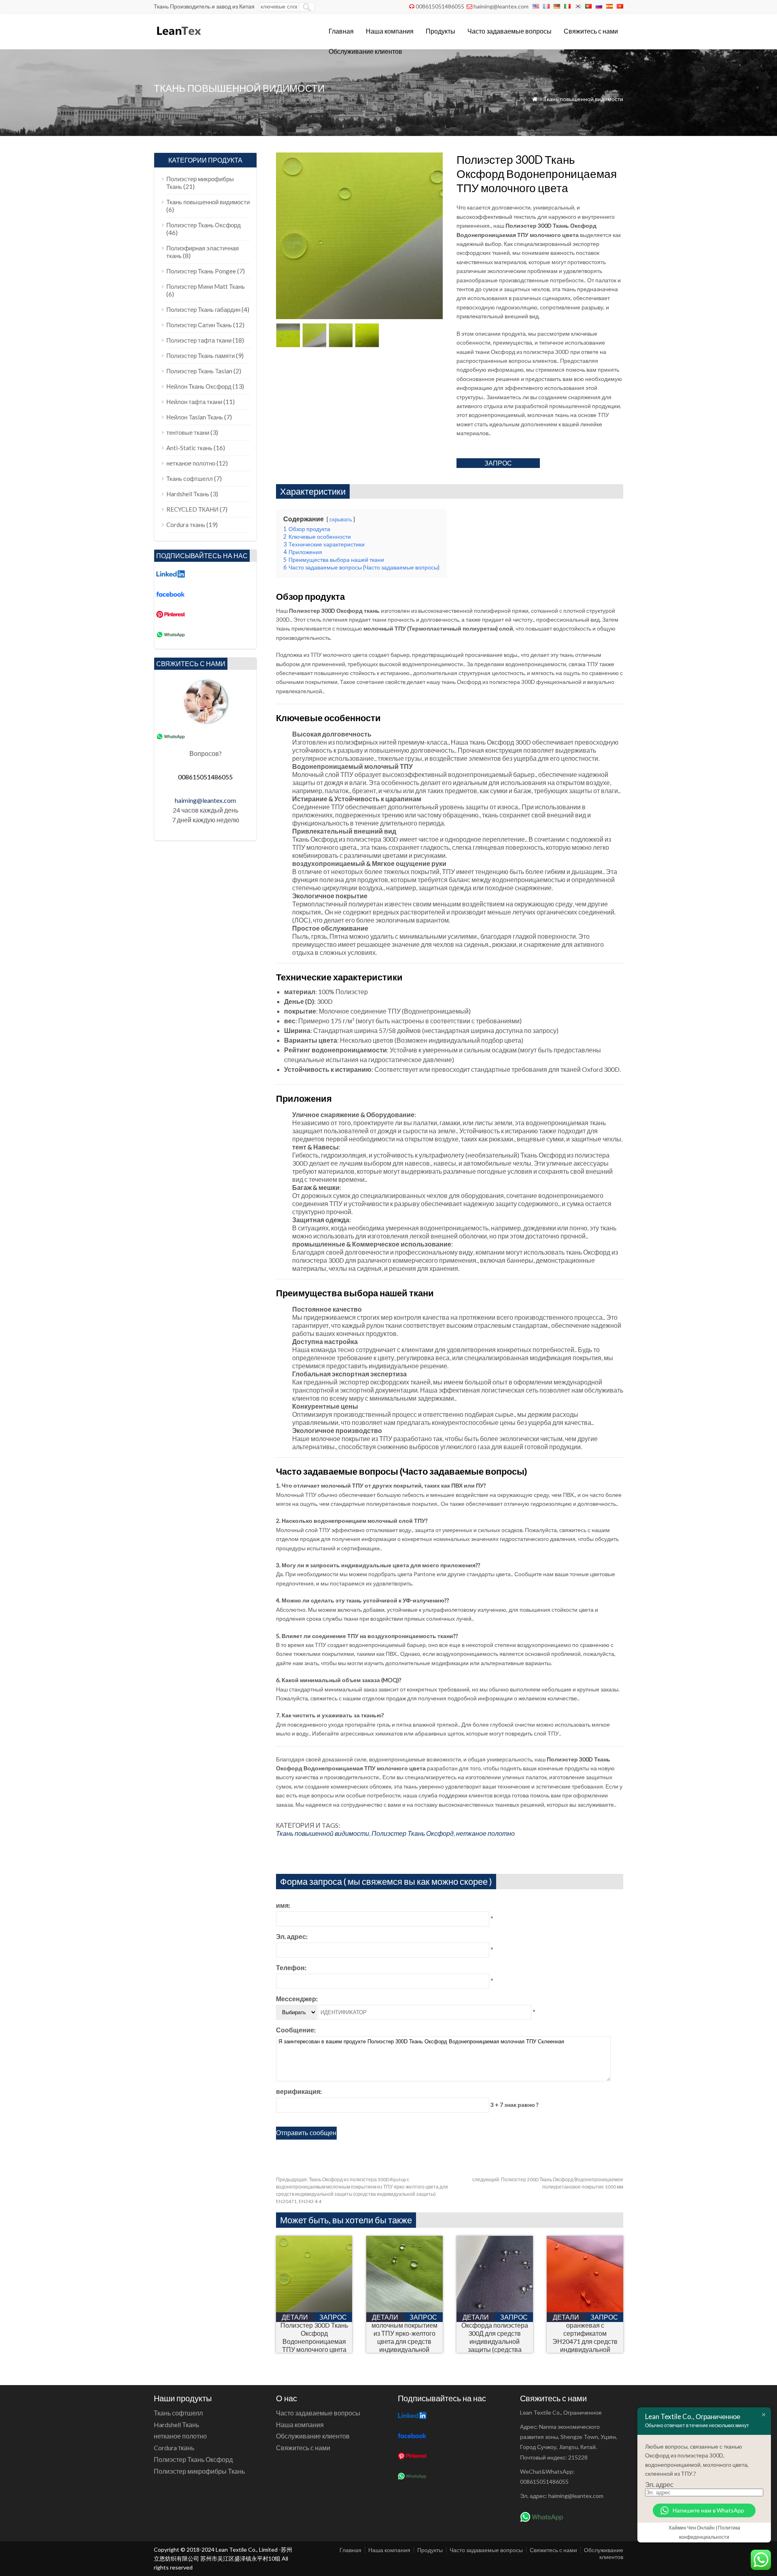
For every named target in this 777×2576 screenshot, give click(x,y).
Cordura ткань (186, 525)
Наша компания (390, 31)
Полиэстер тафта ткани (199, 340)
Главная (341, 31)
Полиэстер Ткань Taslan (199, 371)
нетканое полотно (485, 1833)
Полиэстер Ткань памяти (201, 356)
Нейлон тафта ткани (194, 402)
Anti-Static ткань (189, 448)
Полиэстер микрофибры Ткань (199, 2471)
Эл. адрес (659, 2484)
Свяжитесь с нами (591, 31)
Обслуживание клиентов (365, 51)
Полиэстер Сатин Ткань (199, 325)
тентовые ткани (188, 432)
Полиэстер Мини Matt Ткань (206, 286)
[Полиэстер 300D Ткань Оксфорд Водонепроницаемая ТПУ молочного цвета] (314, 2310)
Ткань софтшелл (190, 478)
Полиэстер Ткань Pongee (201, 271)
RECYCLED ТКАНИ (192, 509)
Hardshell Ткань (188, 494)
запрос (498, 463)
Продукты (441, 31)
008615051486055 (440, 6)
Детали (295, 2317)
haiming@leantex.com (501, 6)
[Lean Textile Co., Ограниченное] (178, 39)
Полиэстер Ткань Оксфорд (413, 1833)
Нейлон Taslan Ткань (195, 417)
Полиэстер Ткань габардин (203, 309)
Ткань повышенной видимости (583, 99)
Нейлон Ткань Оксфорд (199, 386)
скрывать (341, 519)
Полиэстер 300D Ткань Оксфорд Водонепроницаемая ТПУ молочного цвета (314, 2337)
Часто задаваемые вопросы (510, 31)
